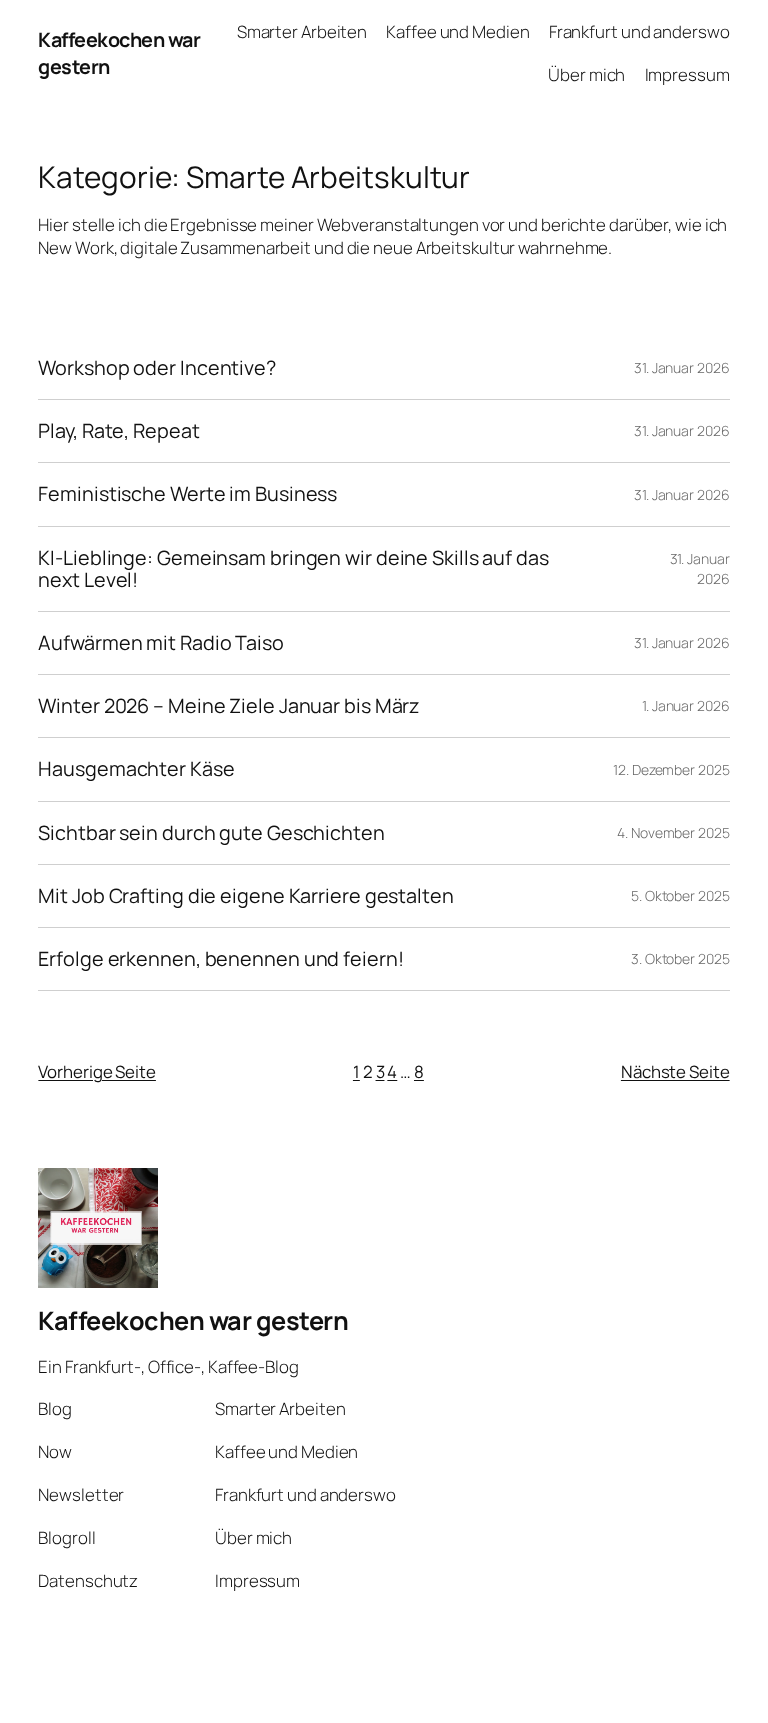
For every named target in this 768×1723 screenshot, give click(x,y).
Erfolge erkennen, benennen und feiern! (220, 959)
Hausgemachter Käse (136, 769)
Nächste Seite (675, 1071)
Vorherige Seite (97, 1071)
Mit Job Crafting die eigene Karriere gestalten (245, 896)
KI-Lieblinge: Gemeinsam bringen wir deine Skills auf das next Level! (293, 569)
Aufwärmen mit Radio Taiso (161, 643)
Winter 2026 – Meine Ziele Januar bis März (228, 706)
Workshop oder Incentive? (157, 368)
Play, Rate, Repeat (118, 431)
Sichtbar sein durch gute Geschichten (211, 833)
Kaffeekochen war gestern (193, 1320)
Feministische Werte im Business (187, 494)
